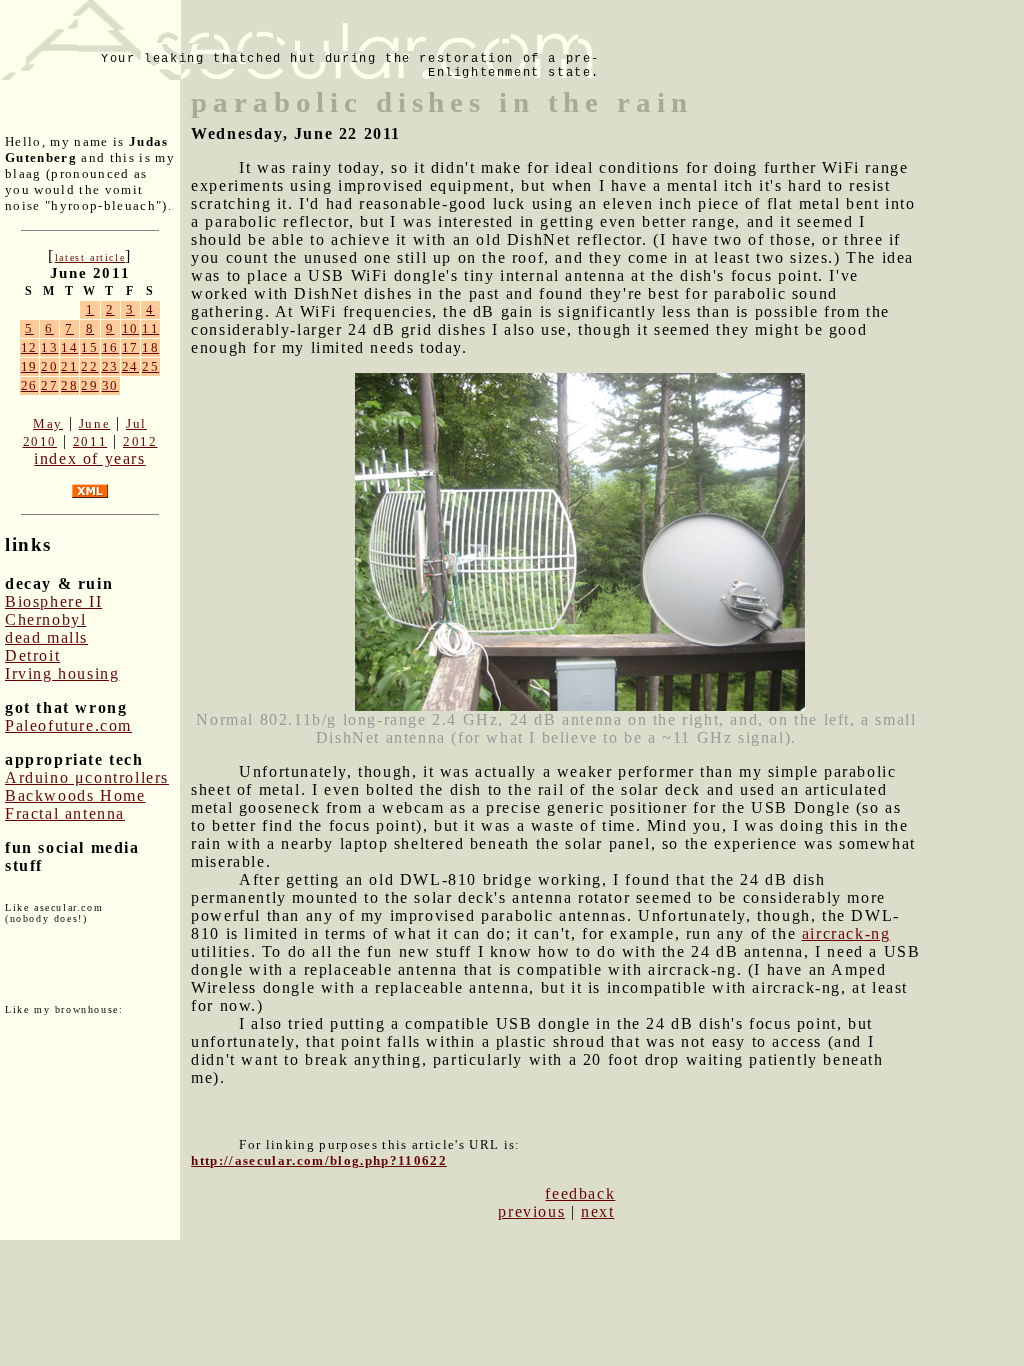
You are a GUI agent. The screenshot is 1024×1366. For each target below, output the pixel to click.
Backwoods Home (75, 795)
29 (89, 385)
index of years (89, 458)
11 (150, 328)
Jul (136, 423)
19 (29, 366)
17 (130, 347)
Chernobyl (45, 619)
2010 (40, 441)
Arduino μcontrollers (87, 777)
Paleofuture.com (68, 725)
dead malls (46, 637)
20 (49, 366)
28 (69, 385)
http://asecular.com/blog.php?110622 (319, 1160)
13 (49, 347)
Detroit (32, 655)
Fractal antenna (65, 813)
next (597, 1211)
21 (69, 366)
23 (110, 366)
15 (89, 347)
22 (89, 366)
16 (110, 347)
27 (49, 385)
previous (531, 1211)
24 (130, 366)
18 (150, 347)
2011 (90, 441)
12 (29, 347)
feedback (580, 1193)
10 (130, 328)
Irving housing (62, 673)
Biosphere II (53, 601)
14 (69, 347)
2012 (140, 441)
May (48, 423)
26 (29, 385)
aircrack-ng (846, 933)
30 (110, 385)
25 (150, 366)
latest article (90, 257)
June (94, 423)
